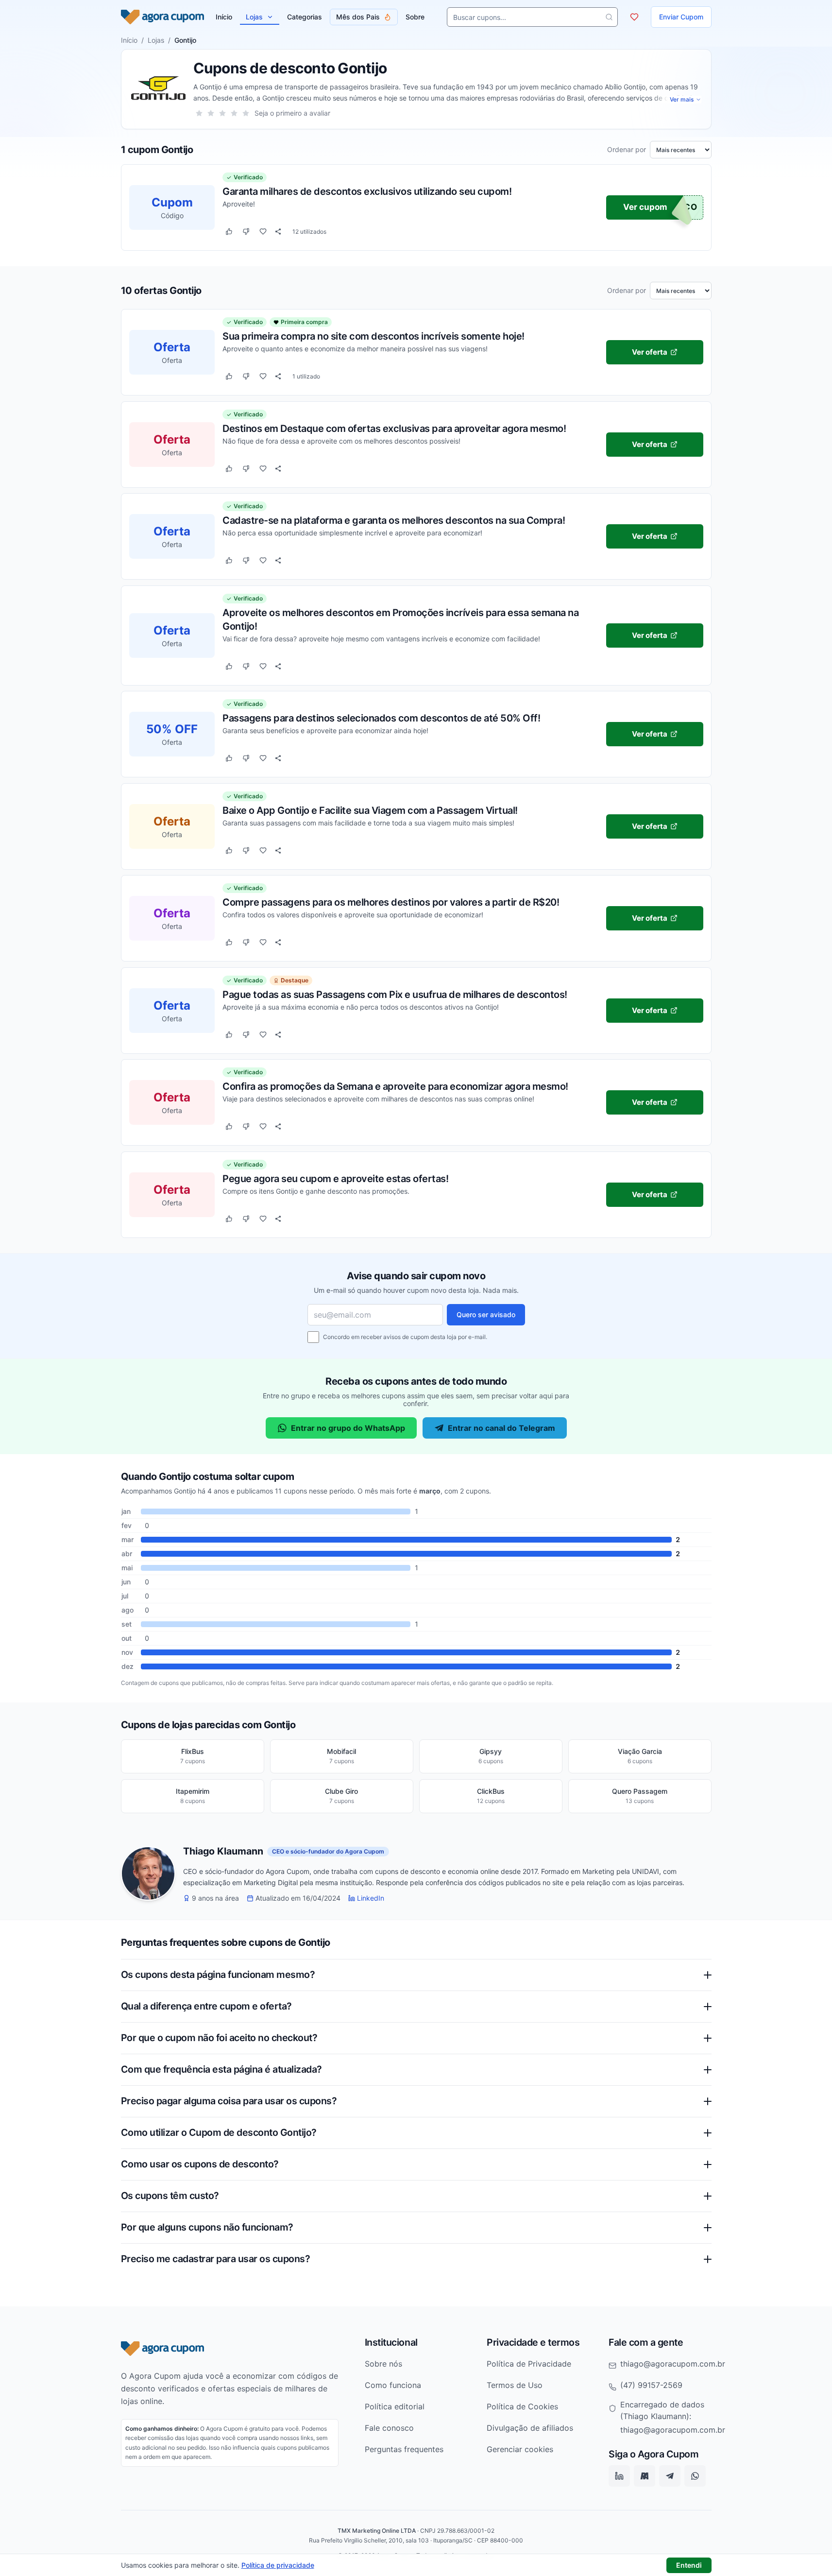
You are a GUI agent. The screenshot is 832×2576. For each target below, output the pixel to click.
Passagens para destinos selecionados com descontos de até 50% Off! (381, 718)
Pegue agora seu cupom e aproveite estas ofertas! (335, 1178)
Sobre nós (383, 2364)
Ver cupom (645, 207)
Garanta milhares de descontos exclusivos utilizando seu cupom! (367, 191)
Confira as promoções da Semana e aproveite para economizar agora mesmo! (395, 1086)
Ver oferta (650, 352)
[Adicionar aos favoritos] (263, 232)
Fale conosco (389, 2428)
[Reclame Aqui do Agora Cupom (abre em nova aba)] (645, 2476)
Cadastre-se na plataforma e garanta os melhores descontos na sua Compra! (394, 520)
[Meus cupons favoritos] (634, 17)
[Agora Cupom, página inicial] (162, 17)
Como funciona (393, 2385)
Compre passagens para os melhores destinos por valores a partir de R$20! (391, 902)
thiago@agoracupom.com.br (673, 2364)
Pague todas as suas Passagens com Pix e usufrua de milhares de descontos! (395, 994)
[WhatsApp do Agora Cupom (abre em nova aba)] (695, 2476)
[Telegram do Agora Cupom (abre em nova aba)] (670, 2476)
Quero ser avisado (486, 1314)
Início (129, 40)
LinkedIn (371, 1898)
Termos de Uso (515, 2385)
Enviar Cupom (681, 17)
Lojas (254, 17)
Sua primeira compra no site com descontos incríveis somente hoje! (374, 336)
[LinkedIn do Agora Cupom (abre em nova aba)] (619, 2476)
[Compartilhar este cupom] (278, 232)
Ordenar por (627, 150)
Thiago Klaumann (223, 1852)
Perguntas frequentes (404, 2449)
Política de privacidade (278, 2565)
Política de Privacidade (529, 2364)
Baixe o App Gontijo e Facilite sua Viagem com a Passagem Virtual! (370, 810)
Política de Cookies (522, 2406)
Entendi (689, 2565)
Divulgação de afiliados (530, 2428)
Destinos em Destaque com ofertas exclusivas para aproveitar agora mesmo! (394, 428)
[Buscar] (609, 17)
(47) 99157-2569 (651, 2385)
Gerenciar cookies (520, 2449)
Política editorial (395, 2406)
